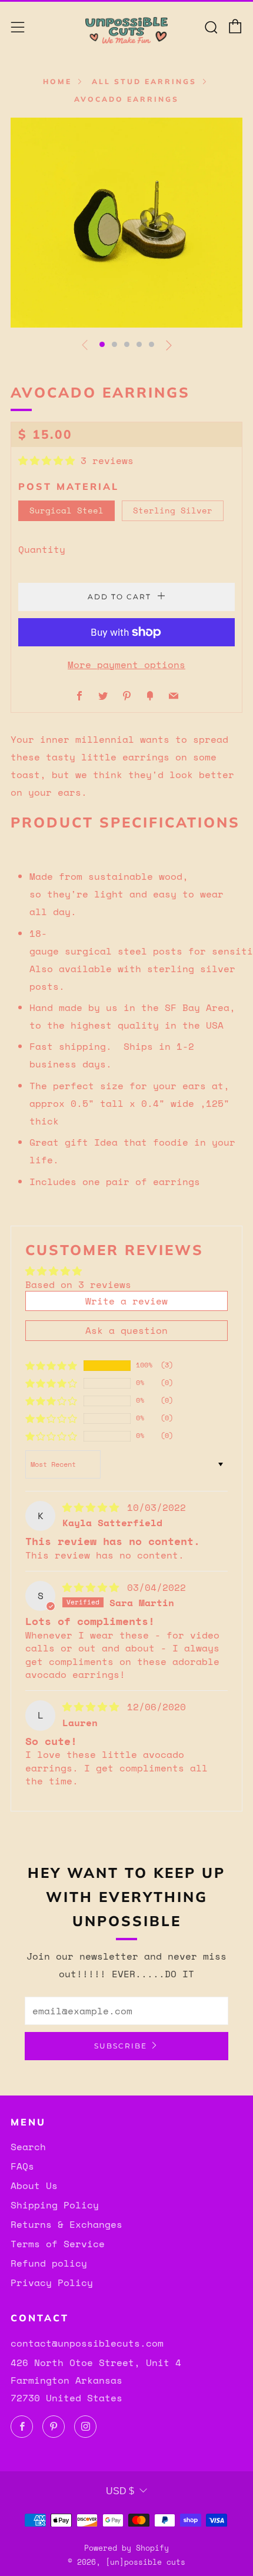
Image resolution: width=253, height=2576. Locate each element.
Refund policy (49, 2263)
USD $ (120, 2491)
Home (57, 81)
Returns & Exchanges (66, 2224)
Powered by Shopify (126, 2548)
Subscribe (121, 2046)
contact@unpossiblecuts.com (87, 2343)
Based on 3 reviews (78, 1284)
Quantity (42, 549)
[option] (126, 223)
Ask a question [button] (126, 1330)
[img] (94, 1507)
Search (28, 2147)
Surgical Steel (66, 510)
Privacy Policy (52, 2283)
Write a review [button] (126, 1301)
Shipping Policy (55, 2205)
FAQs (22, 2166)
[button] (102, 344)
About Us (34, 2185)
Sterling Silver (173, 510)
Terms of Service (58, 2244)
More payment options (126, 665)
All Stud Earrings (144, 81)
